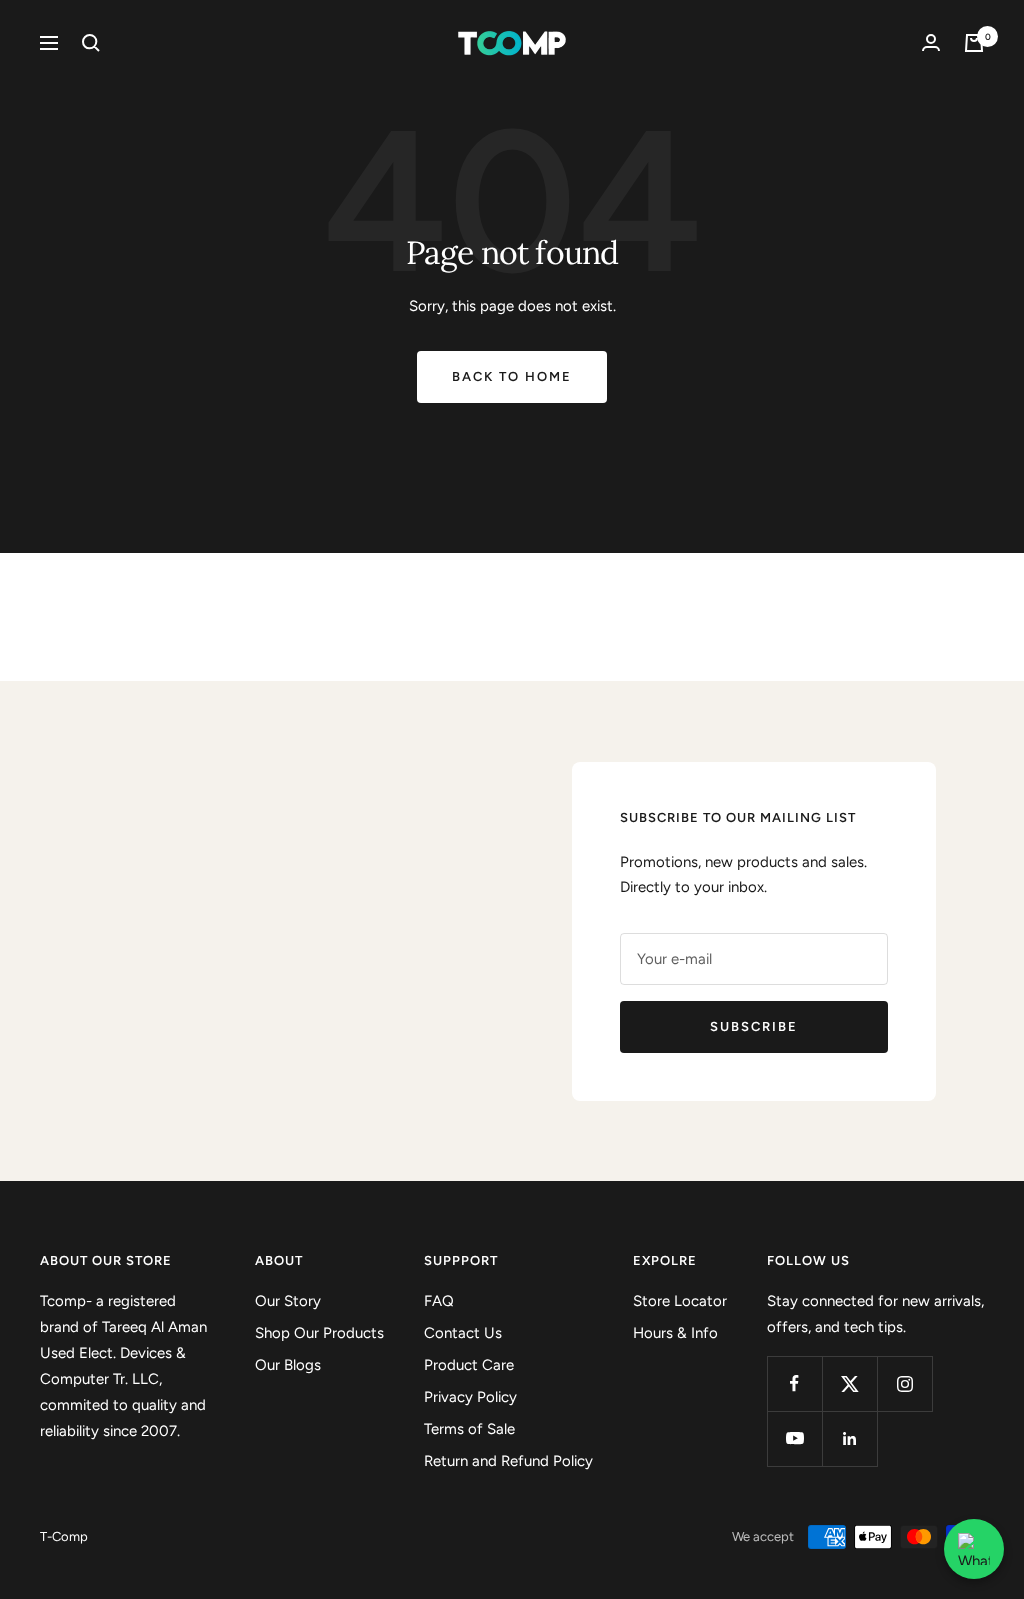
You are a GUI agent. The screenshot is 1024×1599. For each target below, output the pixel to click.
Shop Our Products (319, 1333)
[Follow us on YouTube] (794, 1438)
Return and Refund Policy (508, 1461)
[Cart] (974, 43)
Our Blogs (288, 1365)
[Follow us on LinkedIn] (849, 1438)
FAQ (439, 1301)
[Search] (91, 43)
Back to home (512, 376)
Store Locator (680, 1301)
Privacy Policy (470, 1397)
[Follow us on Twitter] (849, 1383)
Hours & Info (675, 1333)
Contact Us (463, 1333)
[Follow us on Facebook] (794, 1383)
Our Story (288, 1301)
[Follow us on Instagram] (904, 1383)
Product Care (469, 1365)
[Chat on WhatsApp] (974, 1549)
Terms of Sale (469, 1429)
